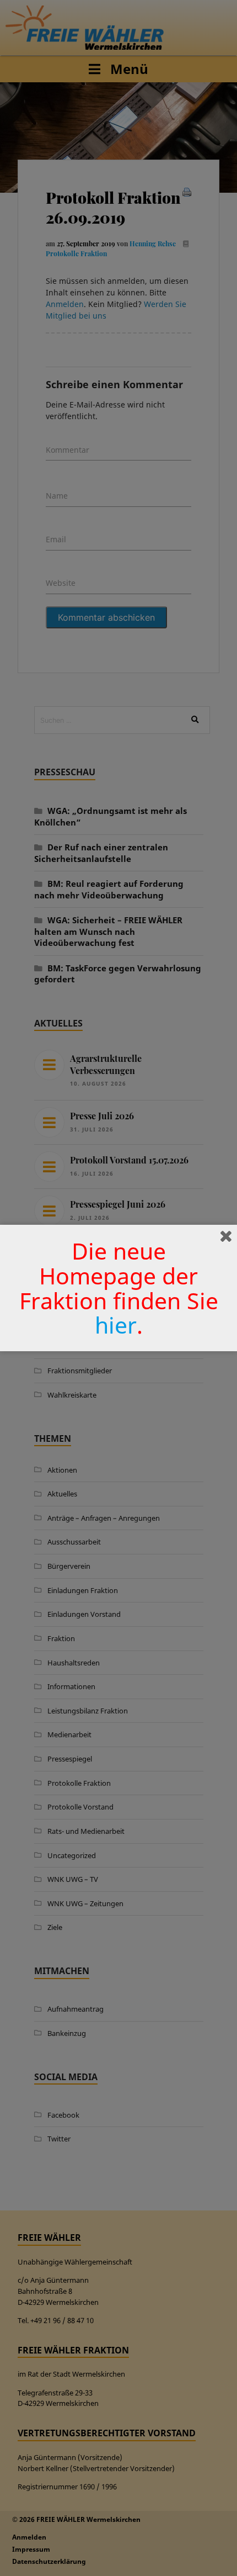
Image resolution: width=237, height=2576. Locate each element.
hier (116, 1325)
